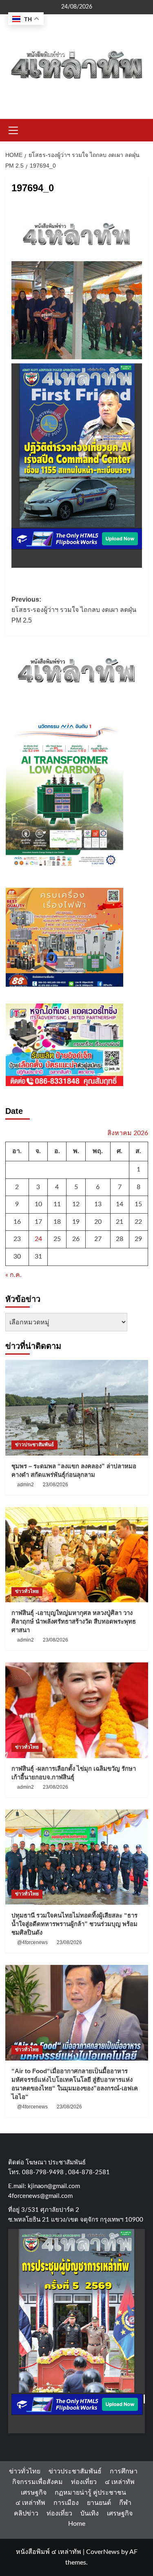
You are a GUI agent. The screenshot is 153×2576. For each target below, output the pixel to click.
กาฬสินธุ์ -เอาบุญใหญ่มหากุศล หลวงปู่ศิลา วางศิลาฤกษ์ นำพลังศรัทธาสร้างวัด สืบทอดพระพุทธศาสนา (74, 1621)
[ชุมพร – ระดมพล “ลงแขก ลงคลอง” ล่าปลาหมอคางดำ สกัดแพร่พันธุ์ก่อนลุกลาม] (77, 1408)
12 (76, 1204)
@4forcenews (32, 1942)
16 (17, 1222)
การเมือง (66, 2503)
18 (57, 1222)
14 (120, 1204)
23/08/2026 (55, 1485)
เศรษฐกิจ (34, 2493)
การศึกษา (124, 2471)
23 (17, 1239)
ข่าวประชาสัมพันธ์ (34, 1445)
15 (138, 1204)
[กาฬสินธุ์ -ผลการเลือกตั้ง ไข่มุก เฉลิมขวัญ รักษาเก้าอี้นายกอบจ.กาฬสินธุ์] (77, 1710)
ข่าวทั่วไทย (27, 1591)
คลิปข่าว (26, 2513)
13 (98, 1204)
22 (138, 1222)
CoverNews (103, 2552)
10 (38, 1204)
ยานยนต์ (99, 2503)
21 (120, 1222)
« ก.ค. (13, 1275)
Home (77, 2524)
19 (76, 1222)
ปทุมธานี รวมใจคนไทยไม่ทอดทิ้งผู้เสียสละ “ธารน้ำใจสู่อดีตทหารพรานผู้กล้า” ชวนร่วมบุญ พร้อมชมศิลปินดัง (74, 1924)
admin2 (25, 1485)
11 (57, 1204)
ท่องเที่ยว (84, 2482)
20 (98, 1222)
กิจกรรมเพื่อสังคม (38, 2482)
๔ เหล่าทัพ (120, 2482)
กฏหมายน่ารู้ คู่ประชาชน (90, 2493)
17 (38, 1222)
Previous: (74, 610)
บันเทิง (90, 2513)
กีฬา (125, 2503)
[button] (13, 129)
